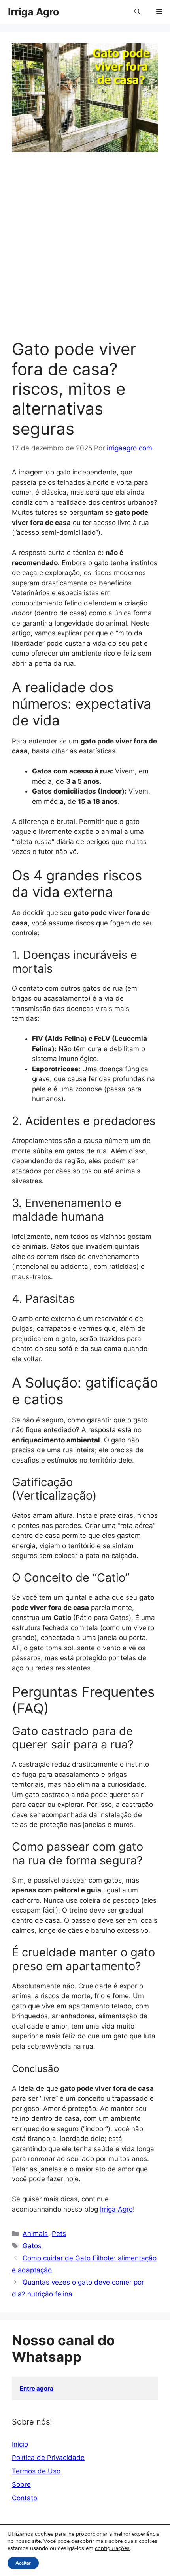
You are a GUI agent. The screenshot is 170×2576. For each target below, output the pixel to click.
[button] (137, 12)
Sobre (21, 2484)
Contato (25, 2498)
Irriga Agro (33, 12)
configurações (112, 2548)
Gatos (32, 2246)
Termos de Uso (36, 2471)
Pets (59, 2234)
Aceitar (23, 2563)
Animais (35, 2234)
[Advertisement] (85, 250)
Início (20, 2444)
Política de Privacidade (48, 2458)
